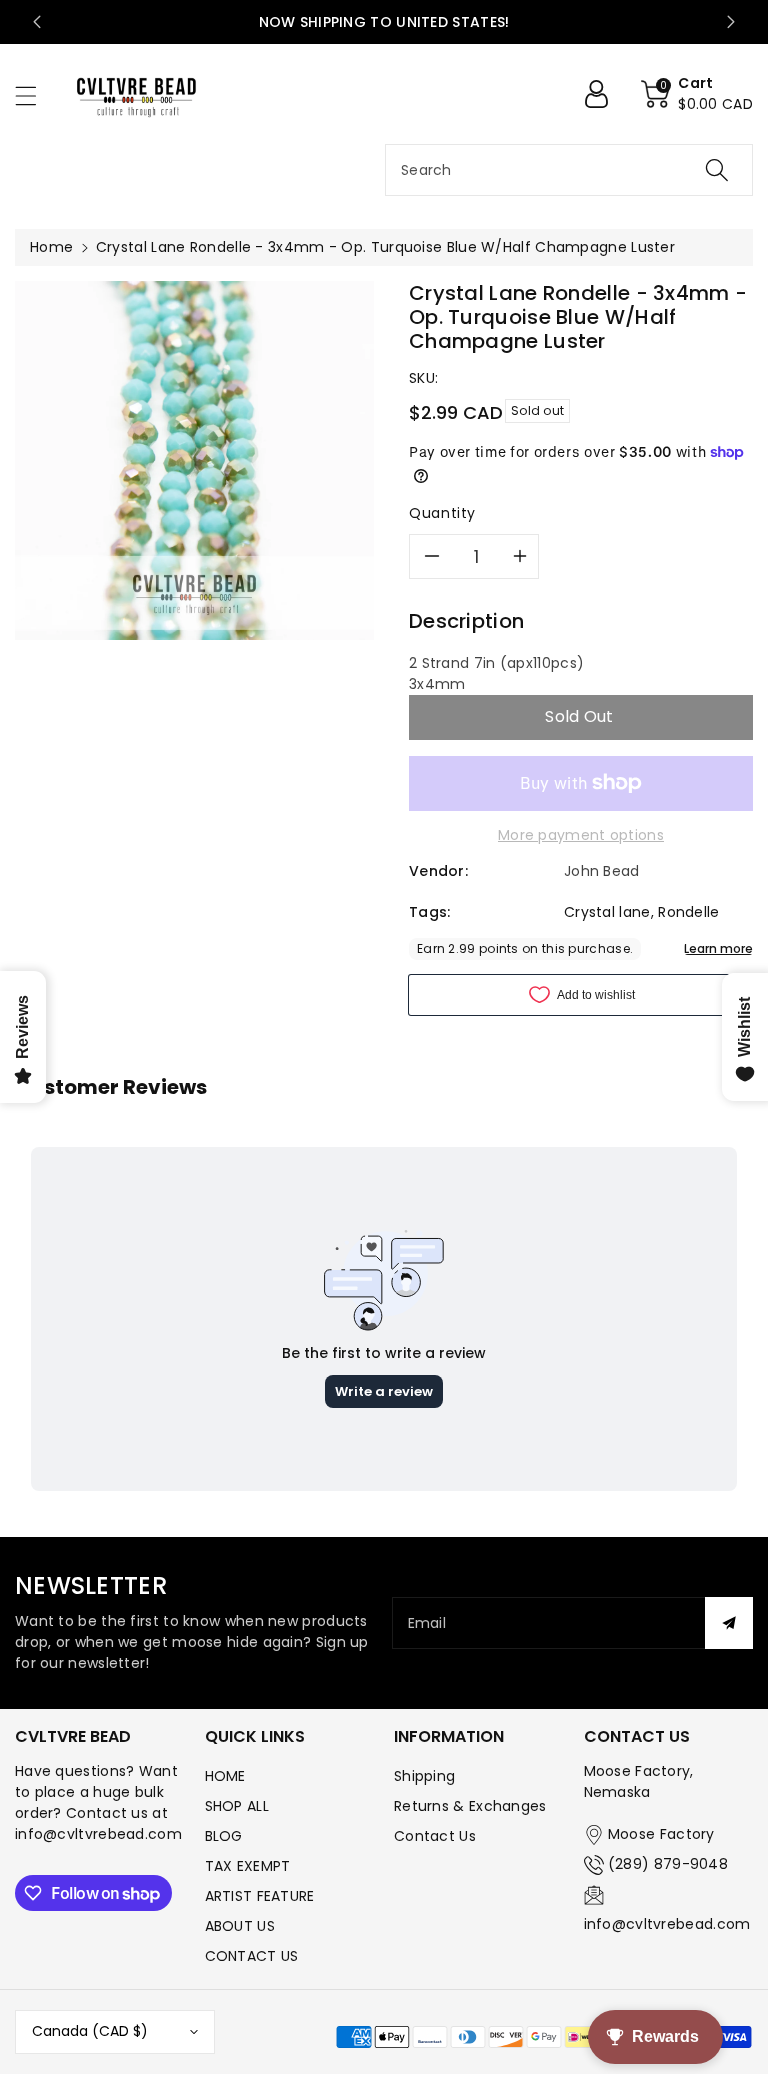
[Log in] (604, 94)
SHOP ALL (237, 1806)
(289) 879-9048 (668, 1864)
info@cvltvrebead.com (667, 1924)
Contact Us (435, 1836)
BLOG (224, 1836)
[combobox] (569, 170)
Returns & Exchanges (470, 1806)
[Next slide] (731, 22)
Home (51, 247)
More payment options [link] (581, 835)
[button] (35, 95)
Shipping (424, 1776)
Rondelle (688, 912)
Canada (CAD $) (90, 2031)
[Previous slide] (37, 22)
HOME (225, 1776)
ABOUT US (240, 1926)
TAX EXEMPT (248, 1866)
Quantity (442, 513)
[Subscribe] (729, 1623)
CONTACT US (252, 1956)
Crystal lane (607, 912)
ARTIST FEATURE (260, 1896)
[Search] (717, 170)
